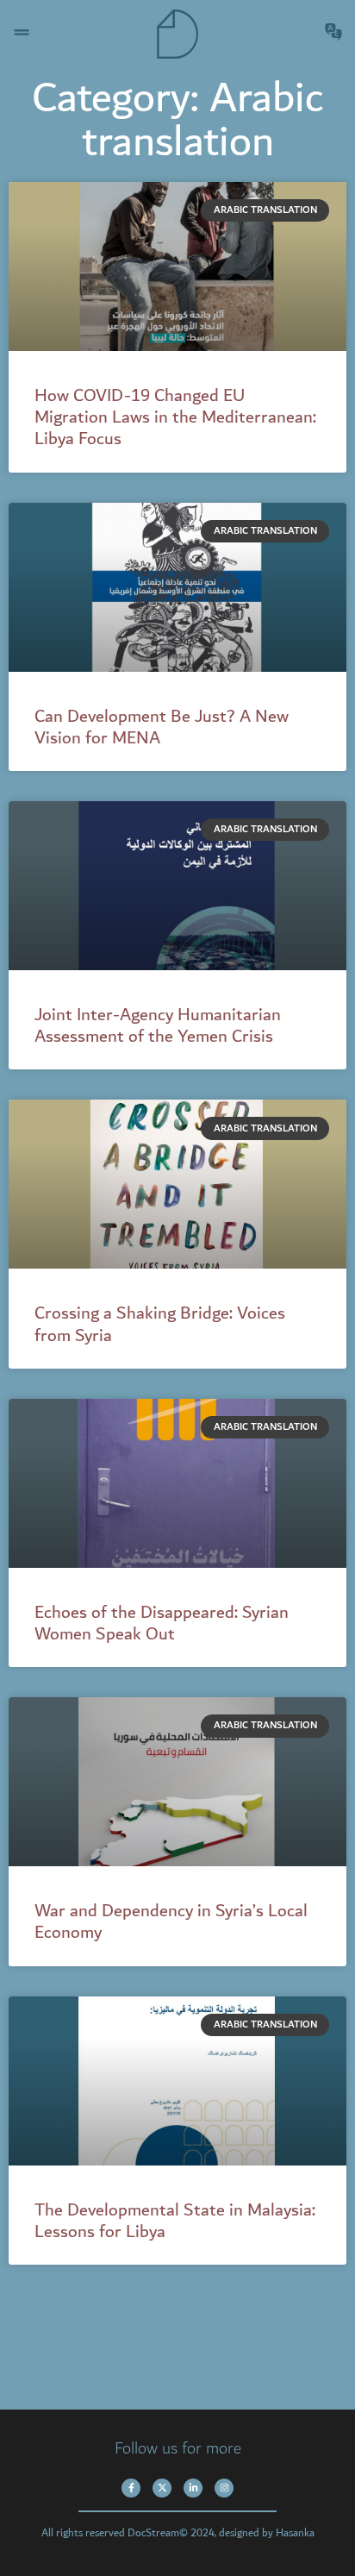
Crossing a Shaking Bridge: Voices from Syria (160, 1324)
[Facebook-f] (131, 2488)
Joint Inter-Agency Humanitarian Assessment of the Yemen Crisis (158, 1026)
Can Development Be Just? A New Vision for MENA (162, 727)
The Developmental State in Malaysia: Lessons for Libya (175, 2221)
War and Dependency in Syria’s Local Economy (171, 1922)
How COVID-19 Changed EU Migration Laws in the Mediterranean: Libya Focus (175, 417)
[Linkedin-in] (193, 2488)
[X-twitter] (162, 2488)
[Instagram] (224, 2488)
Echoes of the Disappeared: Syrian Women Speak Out (162, 1623)
